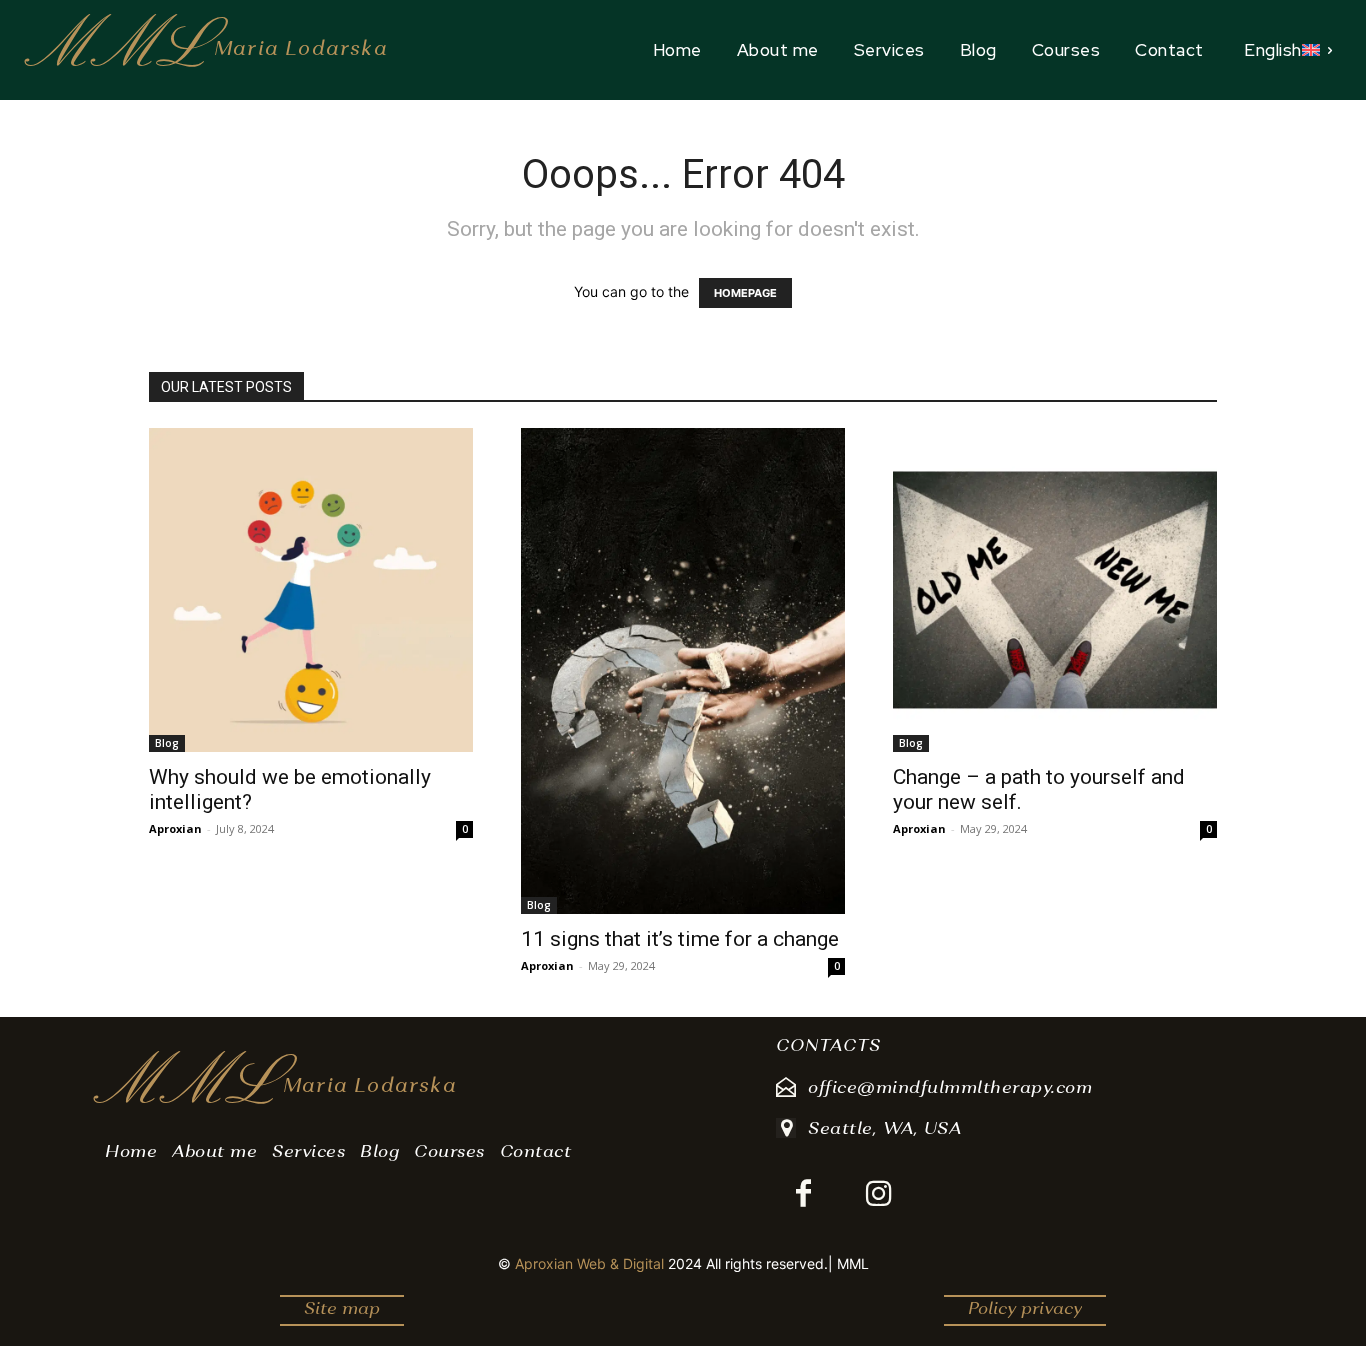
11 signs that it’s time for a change (680, 939)
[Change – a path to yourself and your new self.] (1055, 590)
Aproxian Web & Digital (589, 1263)
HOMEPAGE (745, 293)
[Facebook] (803, 1195)
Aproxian (175, 828)
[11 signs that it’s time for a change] (683, 671)
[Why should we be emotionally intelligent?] (311, 590)
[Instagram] (878, 1195)
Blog (167, 743)
